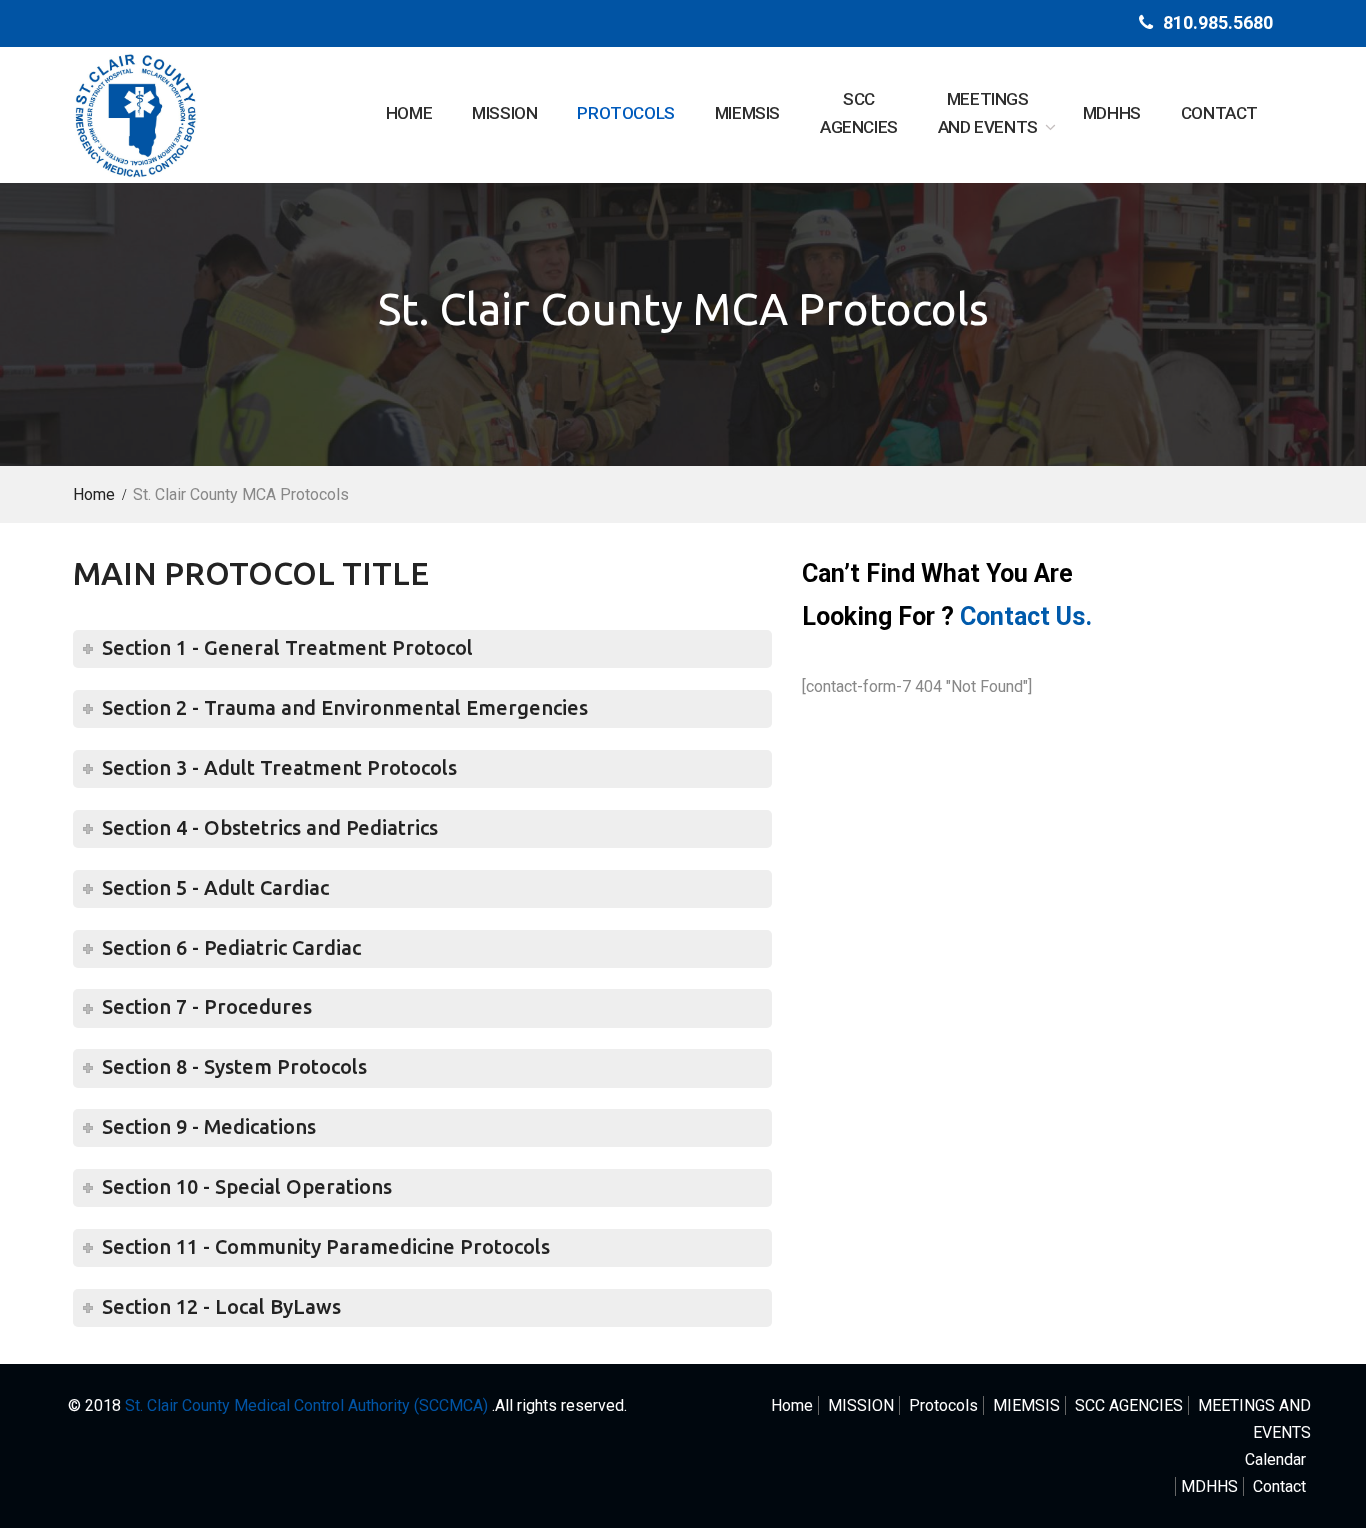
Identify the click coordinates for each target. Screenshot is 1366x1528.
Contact (1219, 113)
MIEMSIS (747, 113)
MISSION (504, 113)
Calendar (1275, 1459)
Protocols (625, 113)
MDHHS (1112, 113)
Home (409, 113)
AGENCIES (859, 113)
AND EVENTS (988, 113)
